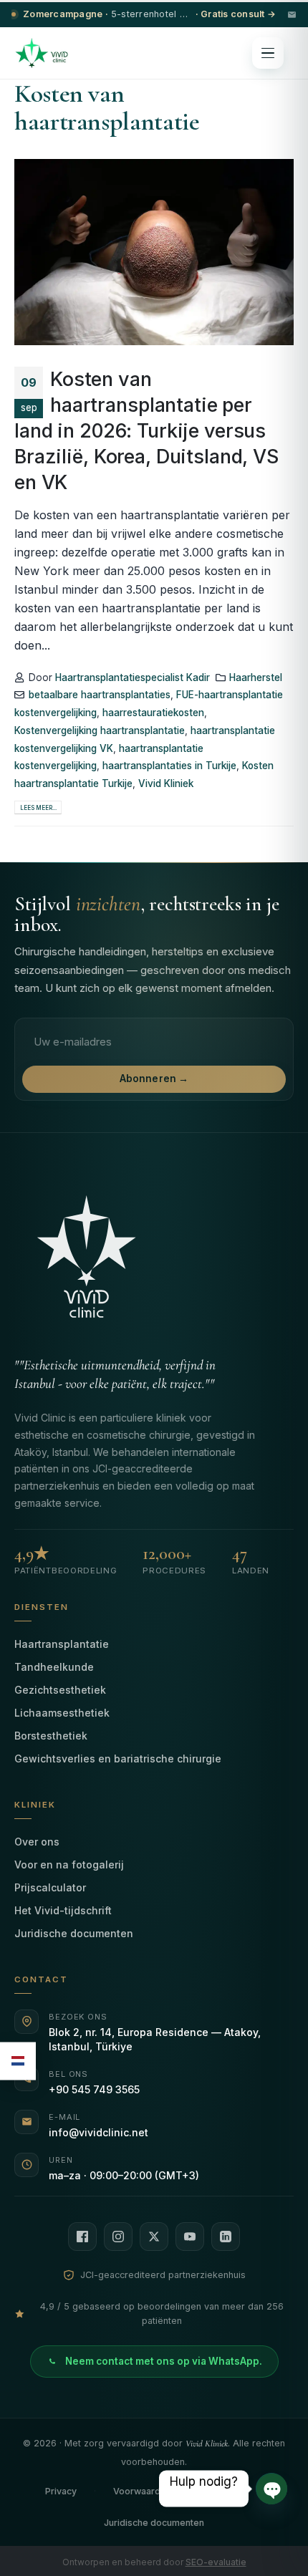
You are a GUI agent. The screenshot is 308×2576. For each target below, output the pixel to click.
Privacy (61, 2491)
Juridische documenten (74, 1933)
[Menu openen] (268, 53)
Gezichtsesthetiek (60, 1690)
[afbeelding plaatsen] (154, 252)
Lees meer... (38, 808)
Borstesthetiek (51, 1736)
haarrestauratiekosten (153, 713)
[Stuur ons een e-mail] (292, 15)
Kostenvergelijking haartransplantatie (100, 730)
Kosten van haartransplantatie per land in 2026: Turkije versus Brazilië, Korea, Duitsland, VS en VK (146, 431)
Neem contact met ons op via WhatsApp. (164, 2361)
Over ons (37, 1842)
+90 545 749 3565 (94, 2089)
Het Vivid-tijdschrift (63, 1910)
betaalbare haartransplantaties (100, 695)
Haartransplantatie (62, 1644)
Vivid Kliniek (166, 783)
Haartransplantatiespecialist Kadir (133, 677)
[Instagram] (118, 2237)
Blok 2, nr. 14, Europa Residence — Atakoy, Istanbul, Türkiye (155, 2039)
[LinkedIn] (226, 2237)
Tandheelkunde (54, 1667)
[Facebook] (82, 2237)
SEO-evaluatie (216, 2562)
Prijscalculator (50, 1887)
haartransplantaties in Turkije (169, 766)
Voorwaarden (142, 2491)
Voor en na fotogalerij (69, 1865)
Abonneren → (154, 1079)
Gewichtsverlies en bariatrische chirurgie (118, 1759)
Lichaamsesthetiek (62, 1713)
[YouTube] (190, 2237)
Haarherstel (256, 677)
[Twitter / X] (154, 2237)
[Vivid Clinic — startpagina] (42, 53)
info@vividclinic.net (98, 2132)
